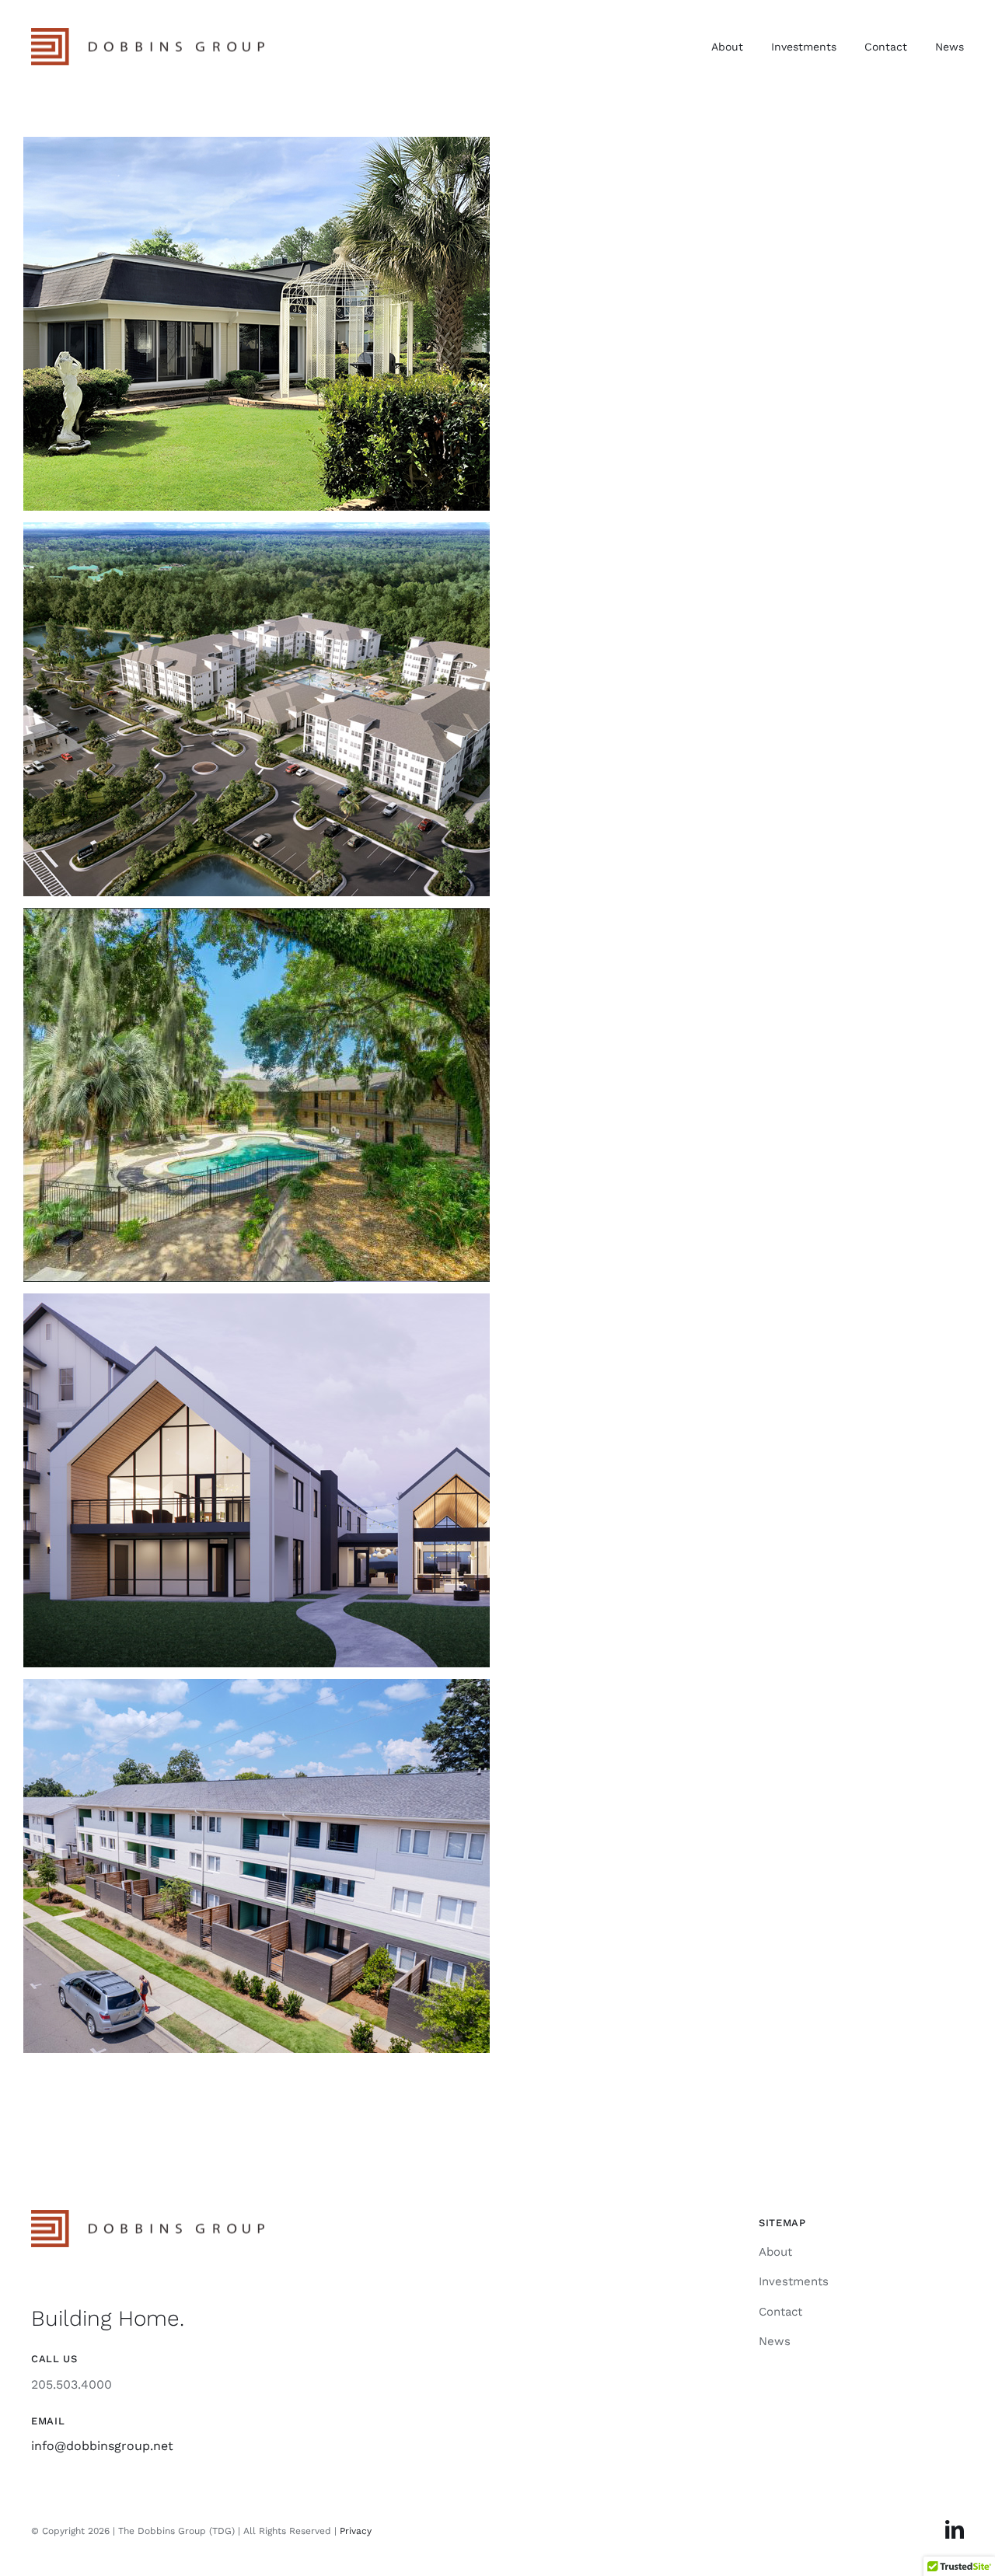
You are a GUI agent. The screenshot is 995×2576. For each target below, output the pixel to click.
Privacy (356, 2531)
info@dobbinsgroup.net (102, 2446)
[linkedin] (955, 2529)
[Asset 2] (148, 34)
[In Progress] (497, 324)
